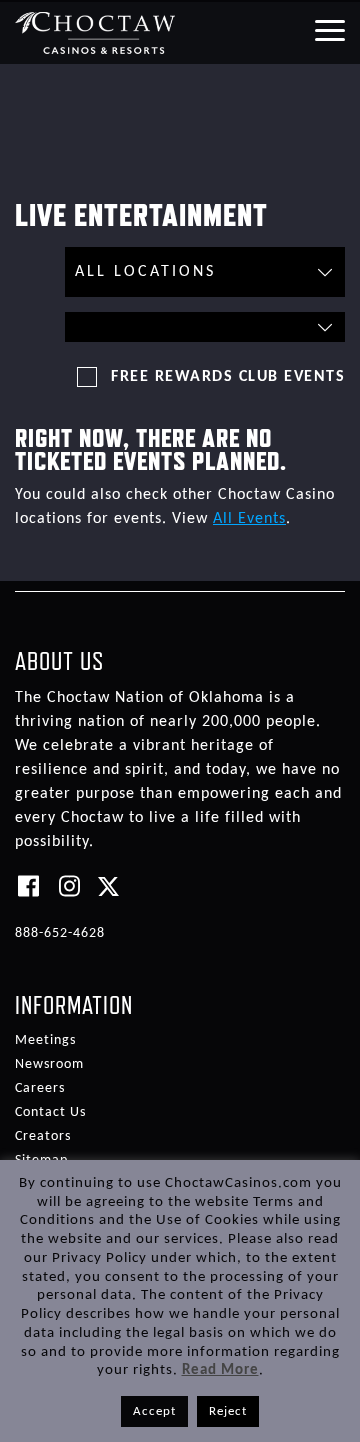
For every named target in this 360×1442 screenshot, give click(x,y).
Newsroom (49, 1064)
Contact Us (50, 1112)
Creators (43, 1136)
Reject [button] (228, 1411)
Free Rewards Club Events (228, 377)
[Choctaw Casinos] (95, 32)
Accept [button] (154, 1411)
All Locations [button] (145, 272)
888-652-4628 (60, 933)
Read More (220, 1370)
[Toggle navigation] (329, 29)
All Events (249, 519)
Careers (40, 1088)
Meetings (45, 1040)
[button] (205, 327)
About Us (59, 661)
